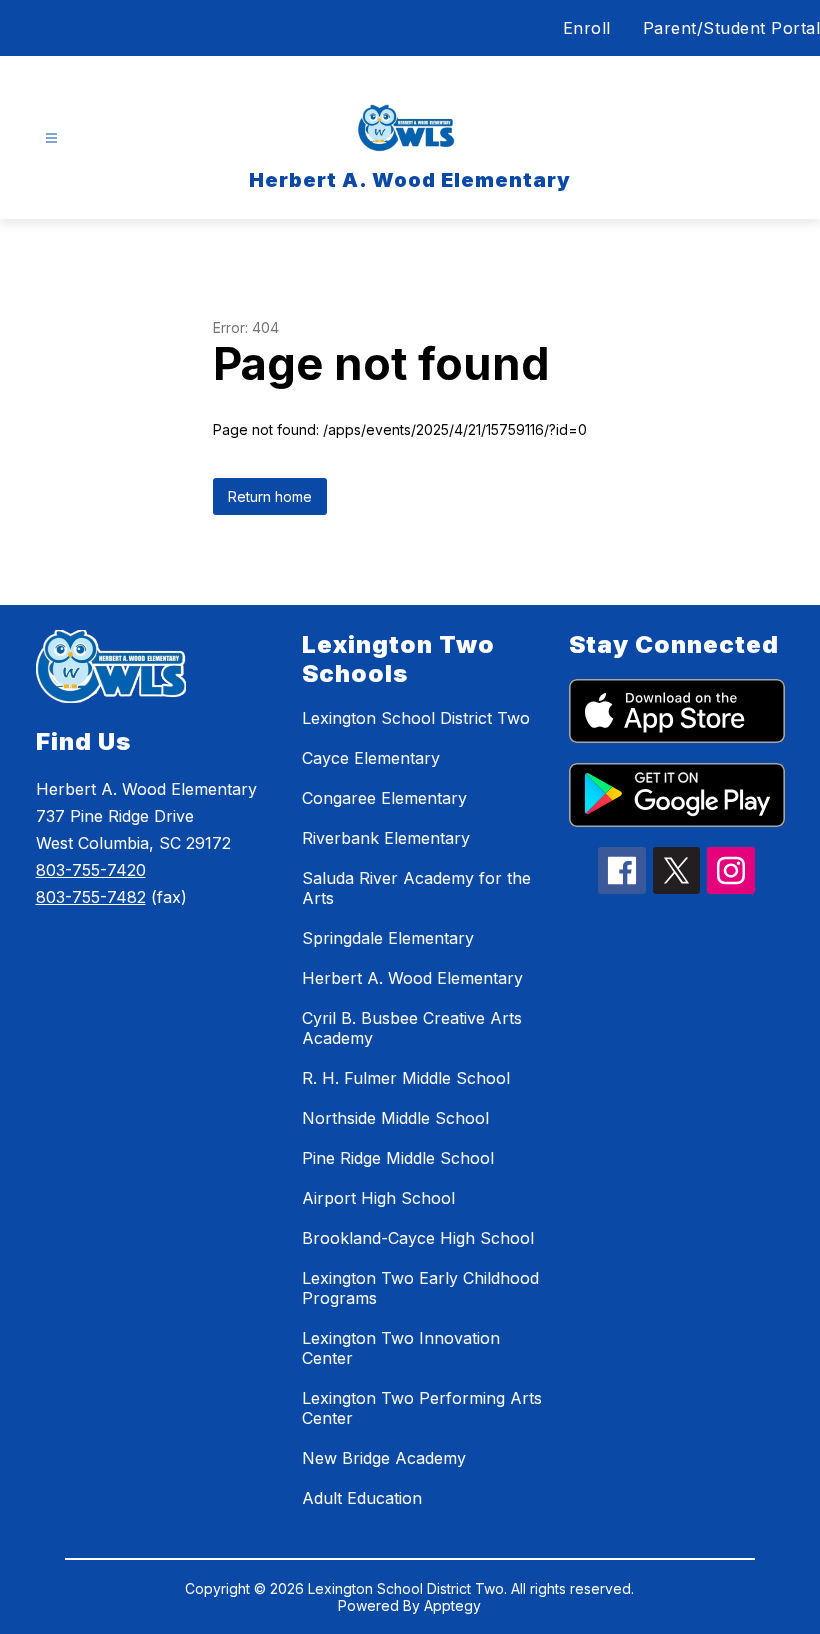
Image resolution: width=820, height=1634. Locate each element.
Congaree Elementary (384, 798)
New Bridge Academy (384, 1458)
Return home (270, 496)
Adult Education (362, 1498)
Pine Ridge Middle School (398, 1158)
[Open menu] (51, 138)
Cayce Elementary (371, 758)
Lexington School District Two (416, 718)
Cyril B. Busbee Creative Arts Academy (412, 1028)
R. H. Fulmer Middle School (406, 1078)
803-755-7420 (91, 870)
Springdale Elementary (388, 938)
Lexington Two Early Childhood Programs (420, 1288)
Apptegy (452, 1605)
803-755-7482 (91, 897)
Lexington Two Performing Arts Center (422, 1408)
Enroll (587, 28)
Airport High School (378, 1198)
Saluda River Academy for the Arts (416, 888)
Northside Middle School (395, 1118)
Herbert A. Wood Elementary (412, 978)
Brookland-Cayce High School (418, 1238)
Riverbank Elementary (386, 838)
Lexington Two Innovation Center (401, 1348)
